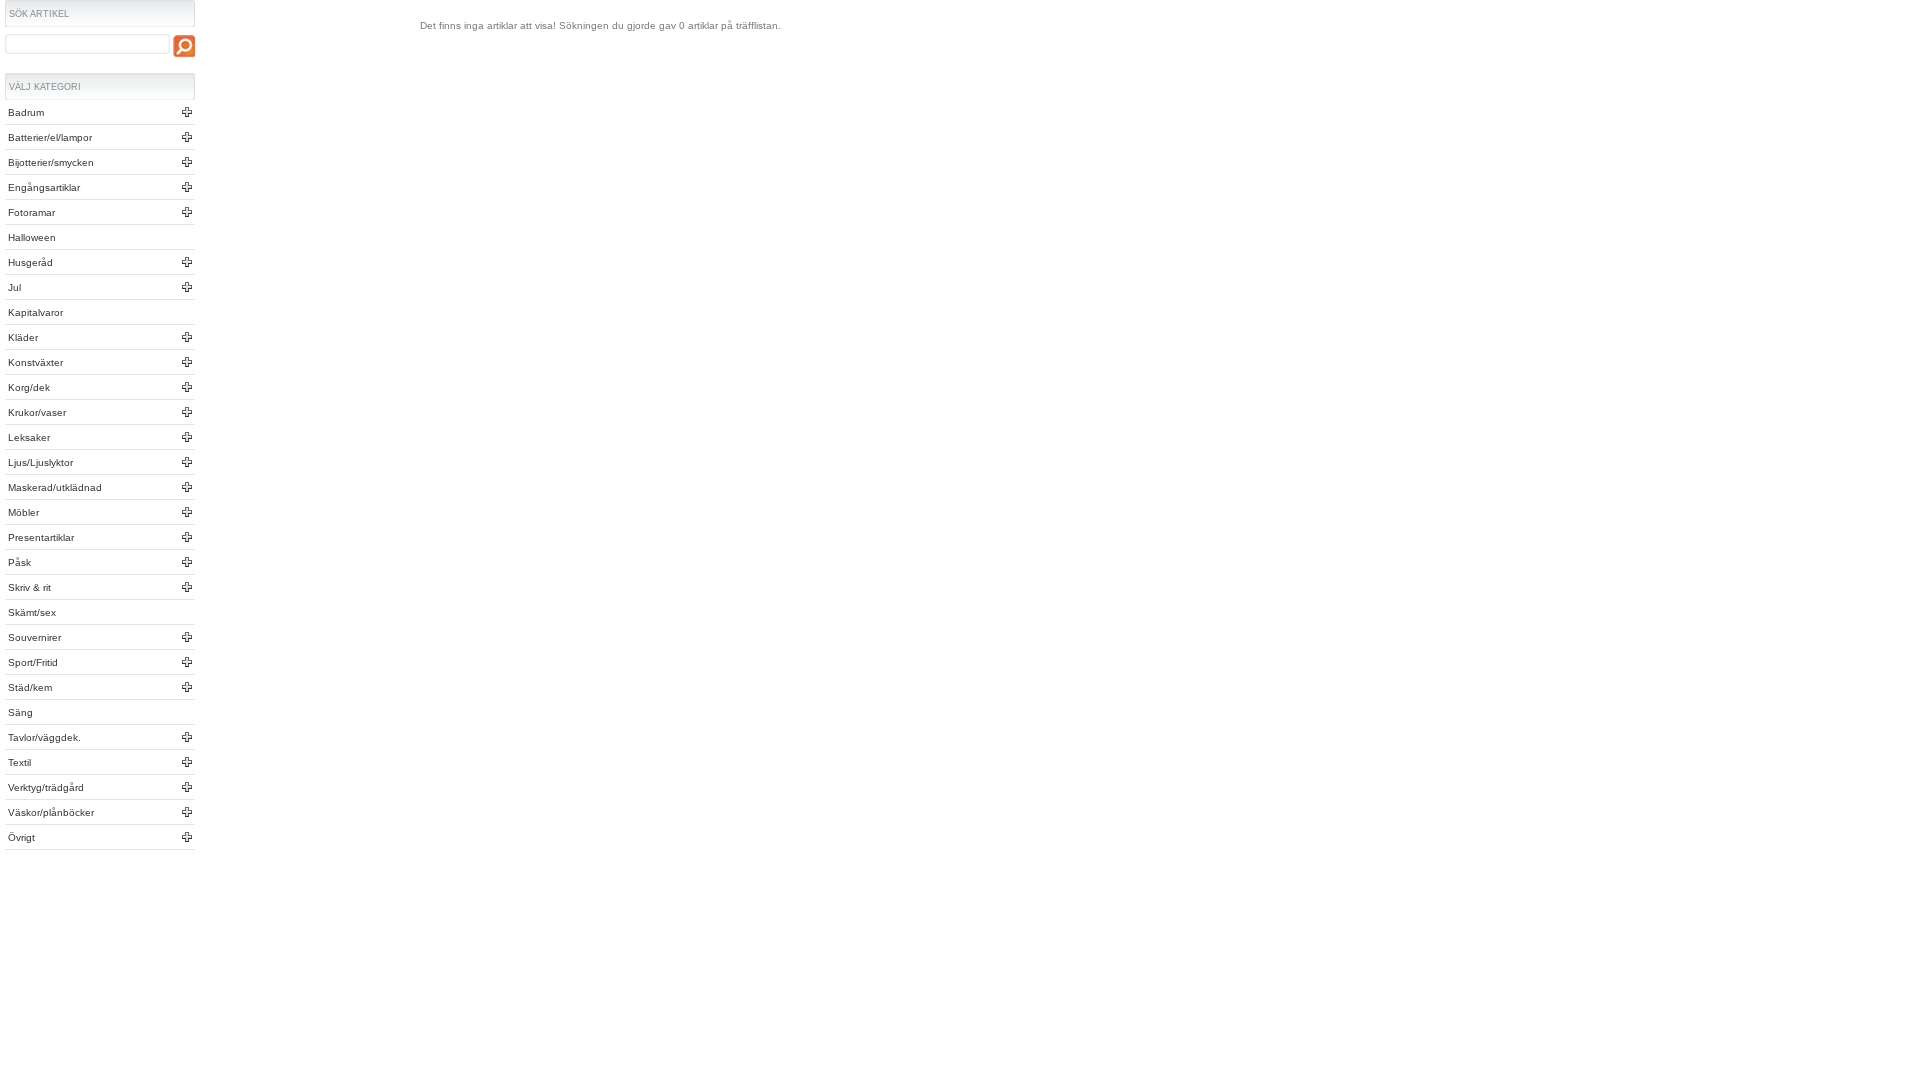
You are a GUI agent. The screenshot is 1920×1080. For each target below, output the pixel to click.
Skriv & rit (28, 587)
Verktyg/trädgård (44, 787)
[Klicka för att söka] (184, 46)
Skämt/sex (30, 612)
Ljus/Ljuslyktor (39, 462)
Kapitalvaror (34, 312)
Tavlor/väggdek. (43, 737)
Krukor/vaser (35, 412)
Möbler (22, 512)
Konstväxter (34, 362)
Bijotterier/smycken (49, 162)
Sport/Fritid (31, 662)
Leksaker (27, 437)
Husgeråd (29, 262)
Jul (13, 287)
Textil (18, 762)
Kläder (21, 337)
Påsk (18, 562)
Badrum (24, 112)
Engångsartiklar (42, 187)
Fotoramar (30, 212)
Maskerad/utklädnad (53, 487)
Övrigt (20, 837)
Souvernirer (33, 637)
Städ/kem (28, 687)
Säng (19, 712)
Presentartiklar (39, 537)
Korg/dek (27, 387)
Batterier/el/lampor (48, 137)
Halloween (30, 237)
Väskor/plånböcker (49, 812)
